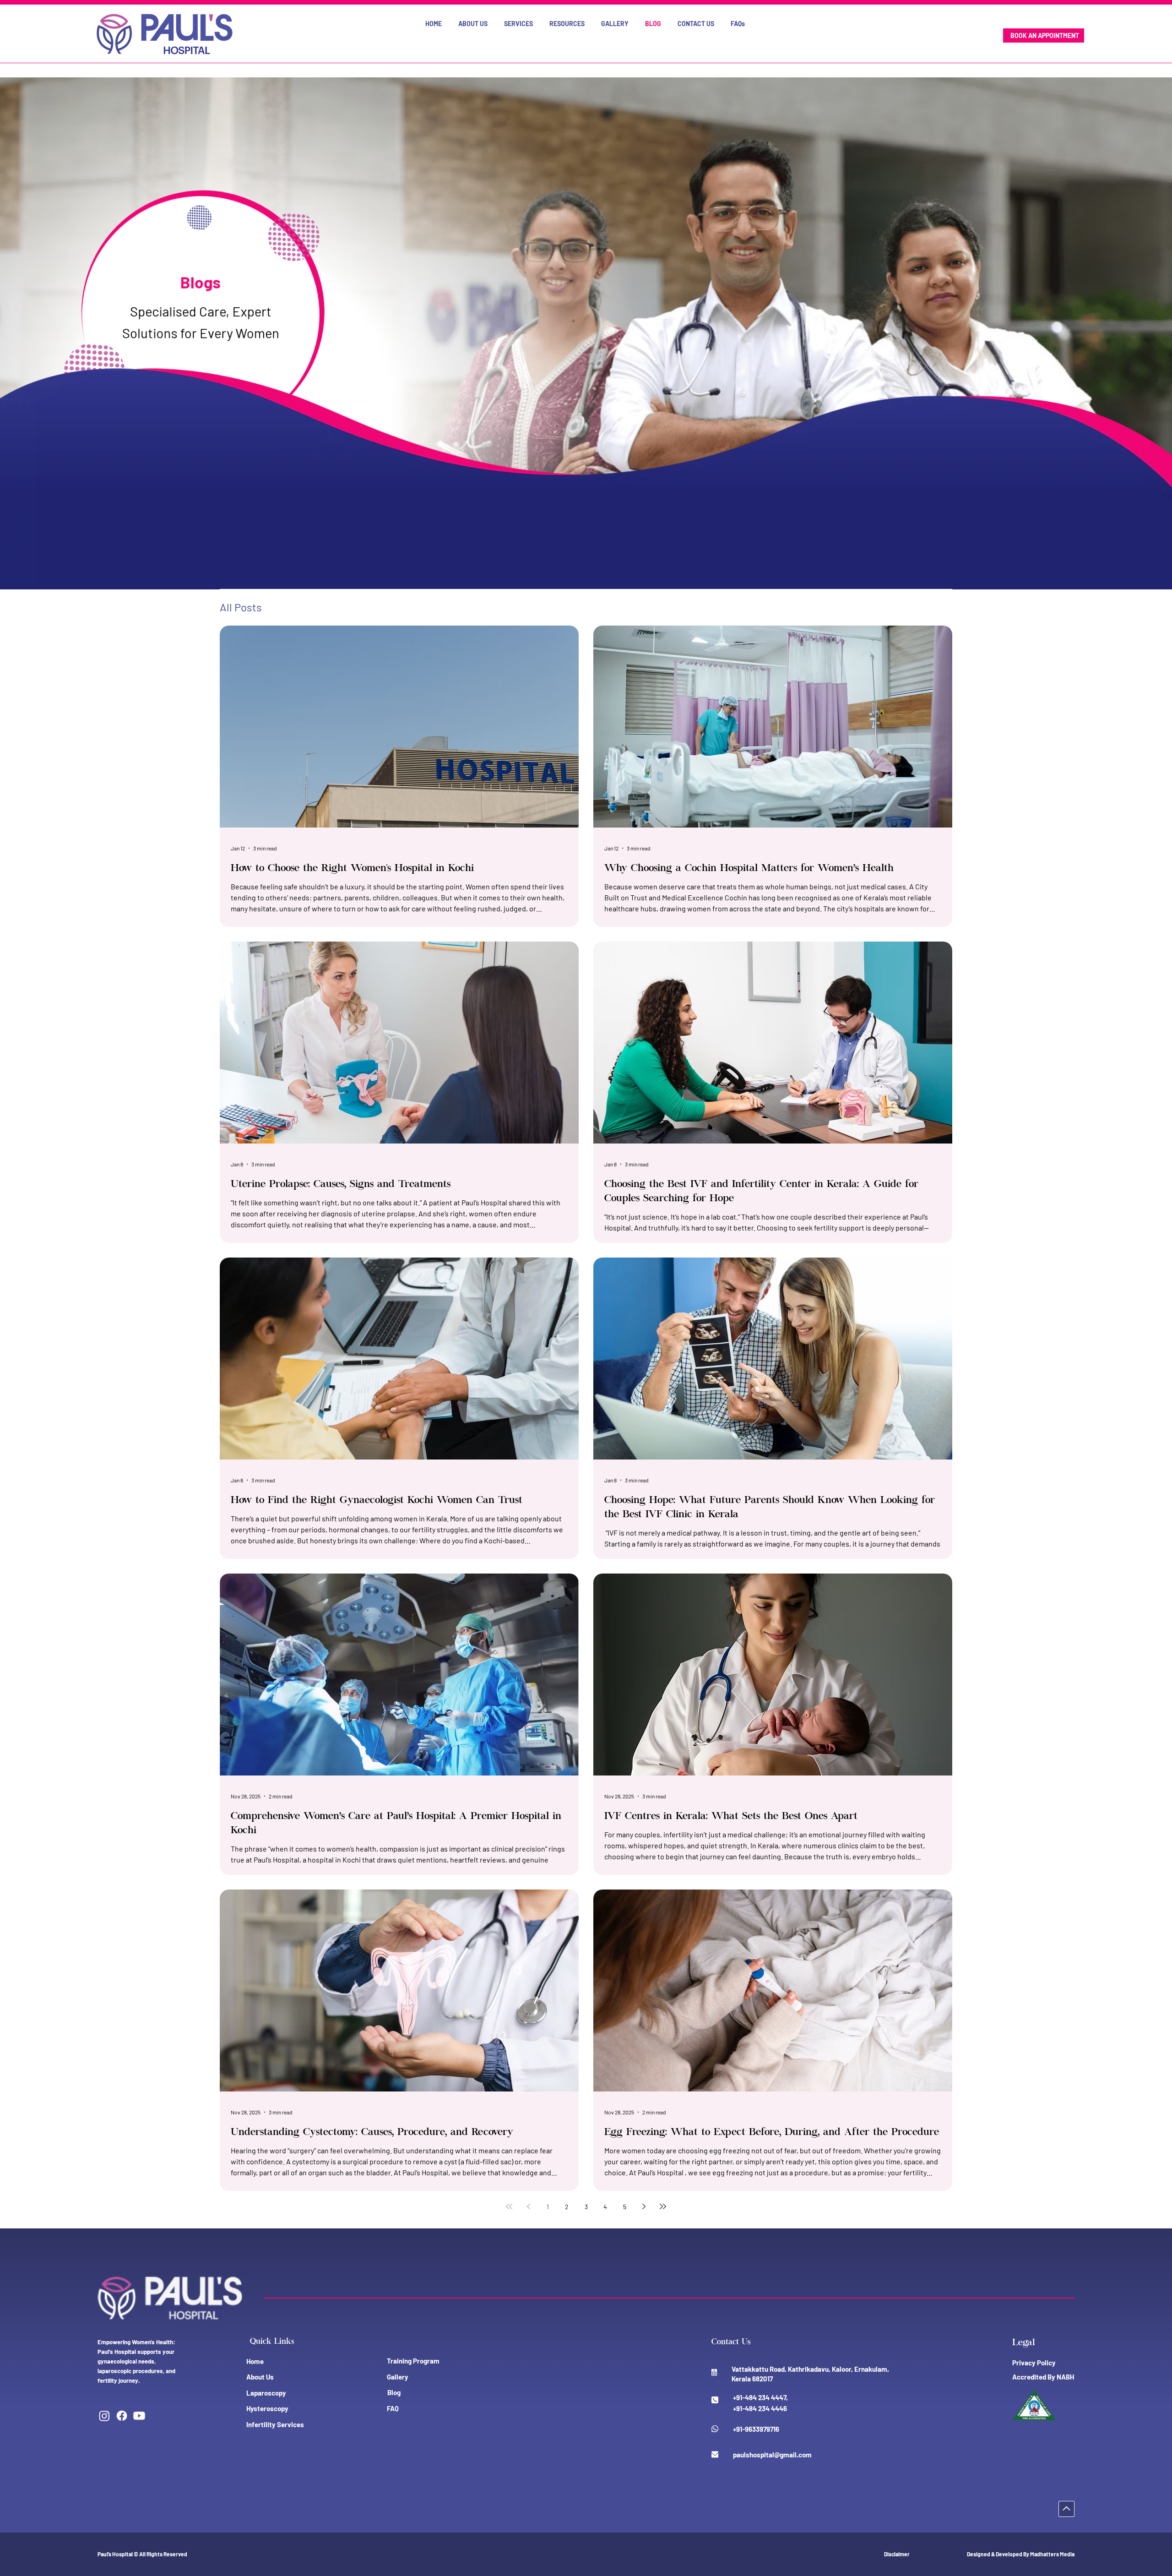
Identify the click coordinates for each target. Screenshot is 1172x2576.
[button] (473, 24)
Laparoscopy (266, 2393)
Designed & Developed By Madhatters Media (1021, 2554)
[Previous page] (528, 2206)
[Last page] (663, 2206)
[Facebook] (122, 2416)
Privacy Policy (1034, 2363)
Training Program (413, 2361)
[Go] (1066, 2509)
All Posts (241, 607)
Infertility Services (275, 2424)
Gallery (398, 2377)
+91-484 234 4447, (760, 2397)
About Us (260, 2377)
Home (255, 2361)
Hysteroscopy (267, 2408)
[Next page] (644, 2206)
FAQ (393, 2408)
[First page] (509, 2206)
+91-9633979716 (756, 2429)
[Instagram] (104, 2416)
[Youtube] (139, 2416)
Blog (394, 2392)
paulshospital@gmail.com (772, 2455)
